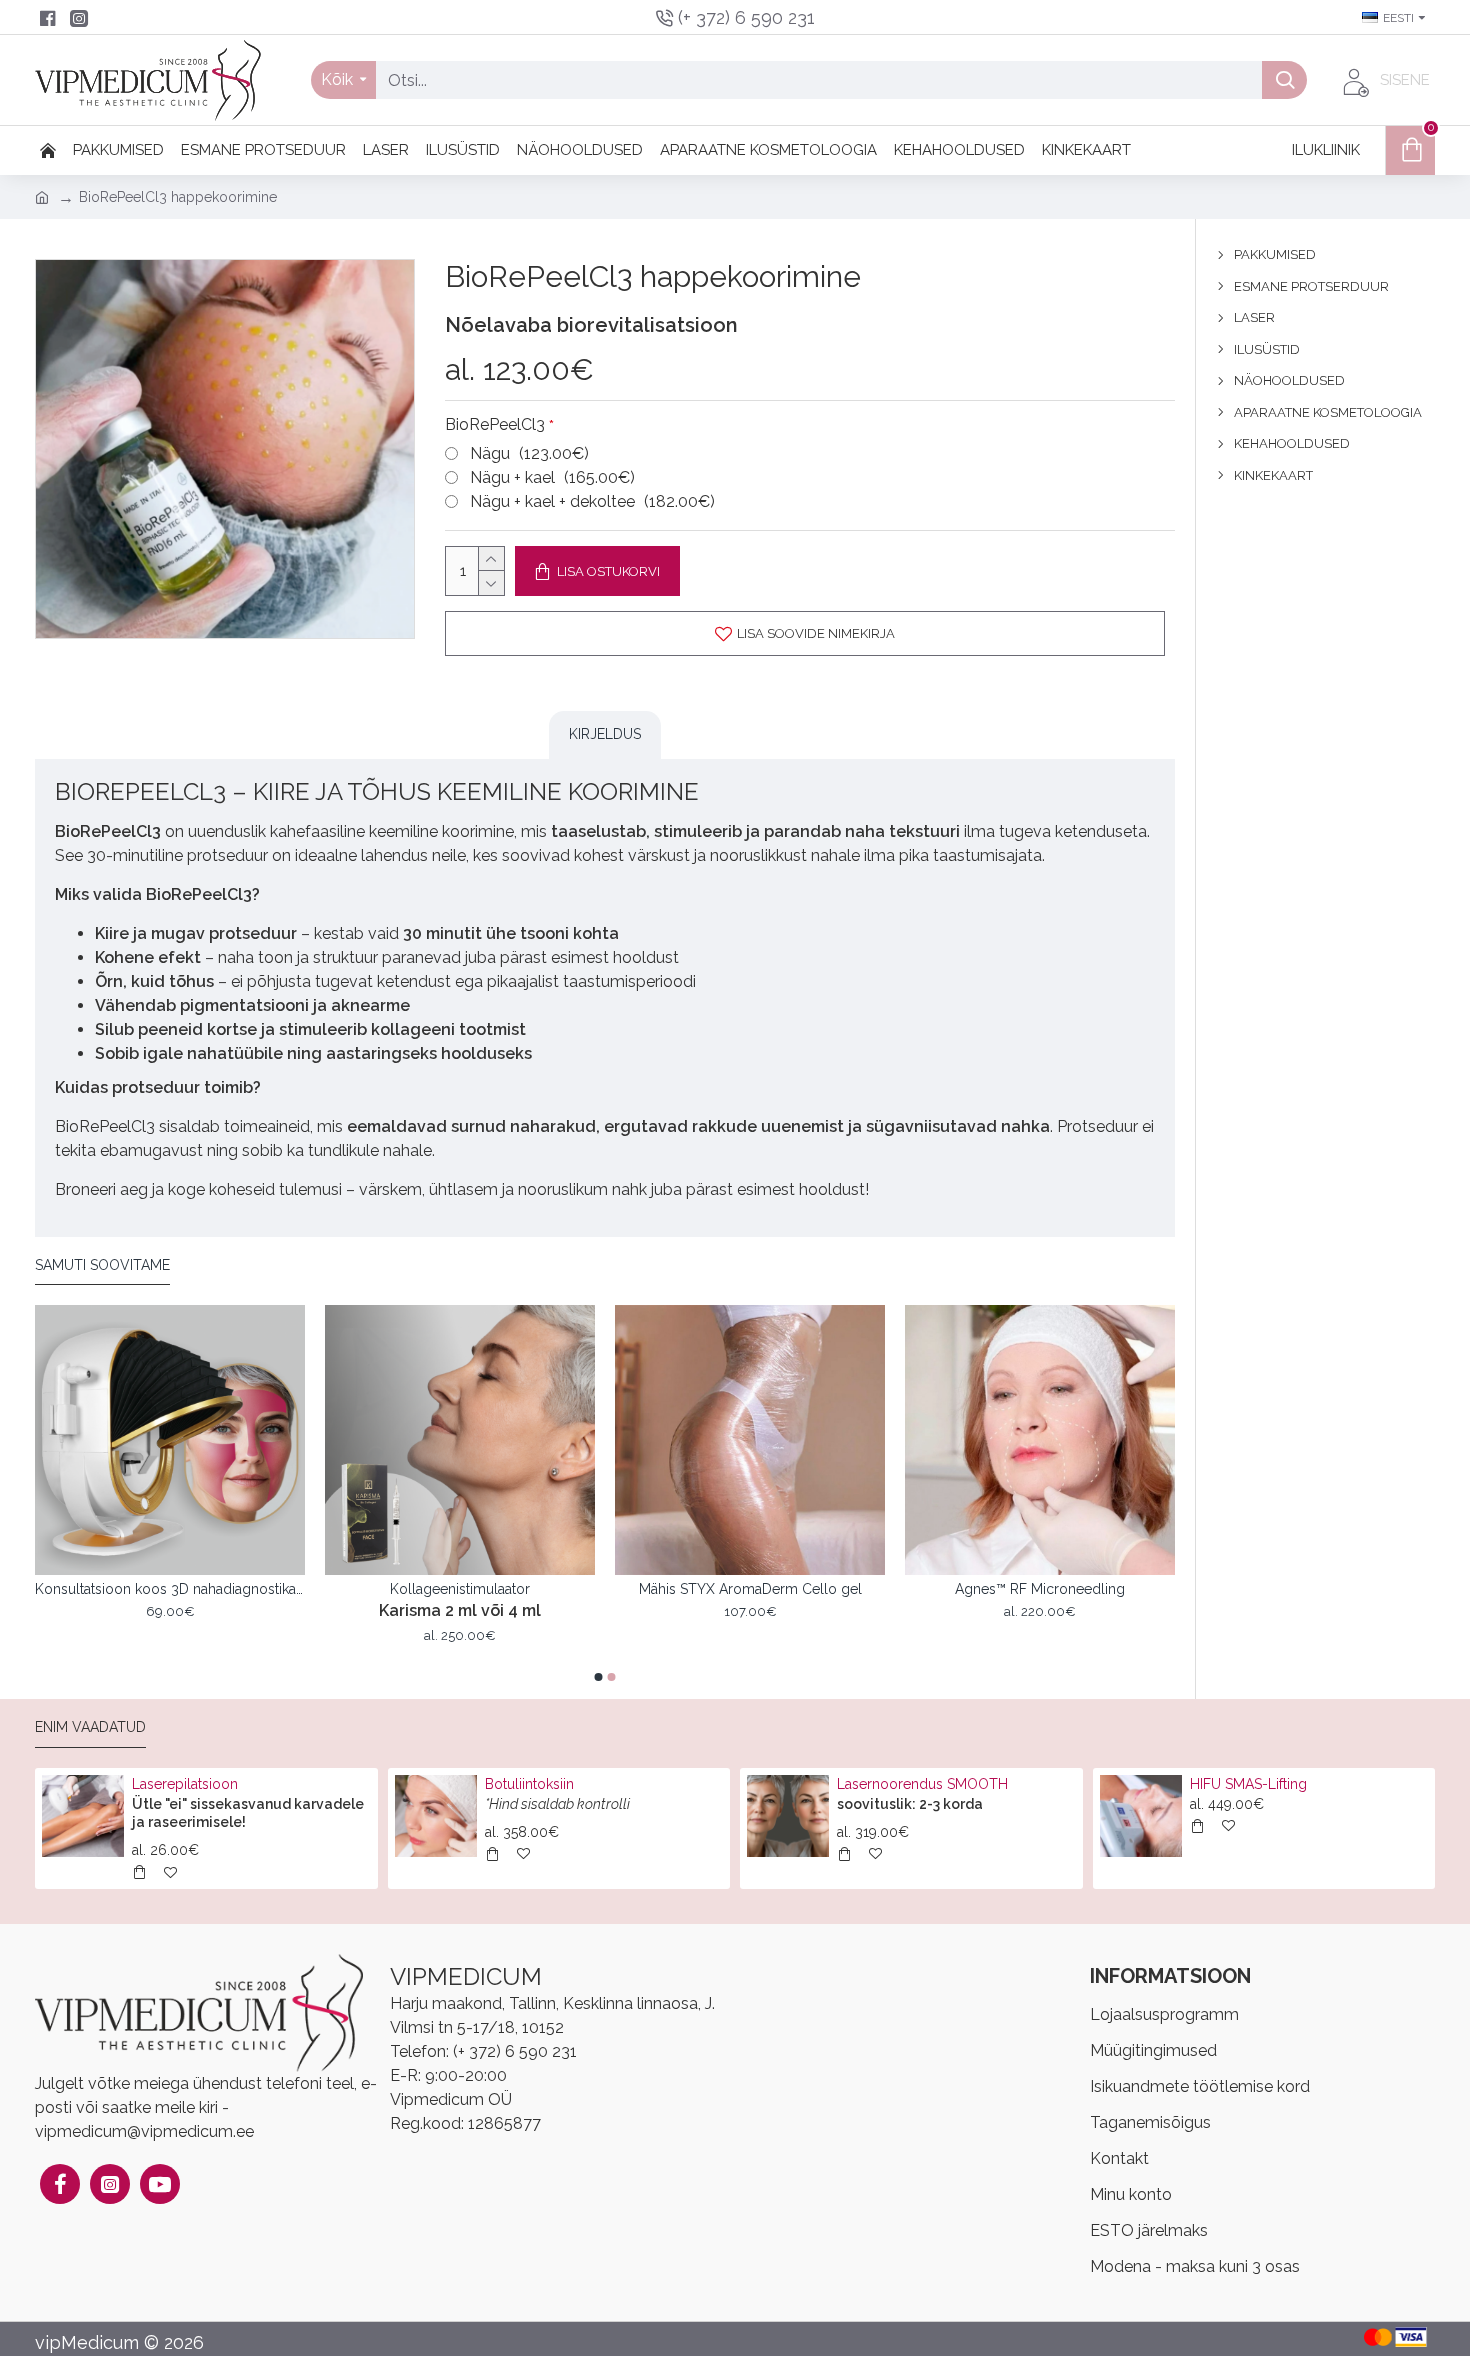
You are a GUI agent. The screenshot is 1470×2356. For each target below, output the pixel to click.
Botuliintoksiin (529, 1784)
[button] (599, 1677)
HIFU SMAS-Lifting (1248, 1784)
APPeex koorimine (170, 1589)
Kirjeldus (605, 734)
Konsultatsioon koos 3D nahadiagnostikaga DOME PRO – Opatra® (750, 1589)
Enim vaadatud (90, 1727)
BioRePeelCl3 (495, 424)
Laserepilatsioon (185, 1784)
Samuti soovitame (102, 1265)
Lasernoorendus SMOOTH (922, 1784)
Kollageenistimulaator (1040, 1589)
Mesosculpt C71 (460, 1589)
